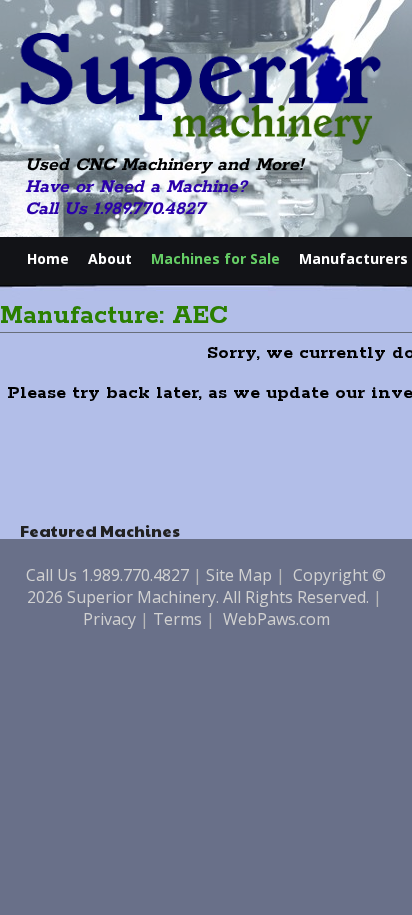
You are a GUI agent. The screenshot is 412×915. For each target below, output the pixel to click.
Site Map (239, 575)
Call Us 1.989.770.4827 (115, 209)
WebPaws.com (276, 619)
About (110, 258)
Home (48, 258)
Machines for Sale (215, 258)
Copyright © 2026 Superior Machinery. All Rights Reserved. (207, 586)
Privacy (109, 619)
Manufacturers (353, 258)
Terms (177, 619)
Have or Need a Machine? (136, 187)
